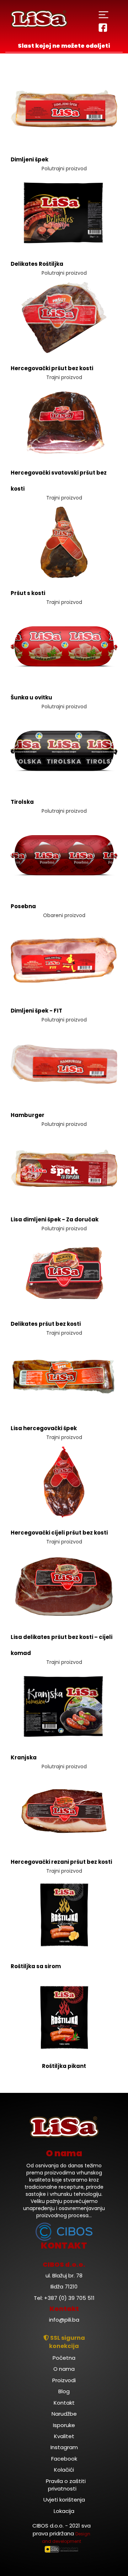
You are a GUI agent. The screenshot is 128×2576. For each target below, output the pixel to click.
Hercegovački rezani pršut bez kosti (61, 1862)
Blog (64, 2391)
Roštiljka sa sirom (36, 1966)
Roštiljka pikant (64, 2066)
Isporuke (64, 2425)
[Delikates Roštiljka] (64, 213)
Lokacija (64, 2511)
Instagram (64, 2447)
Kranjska (24, 1757)
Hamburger (28, 1115)
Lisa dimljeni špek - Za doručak (55, 1219)
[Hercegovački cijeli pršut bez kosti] (64, 1481)
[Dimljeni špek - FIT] (64, 959)
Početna (64, 2358)
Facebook (64, 2459)
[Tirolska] (64, 751)
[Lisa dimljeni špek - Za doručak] (64, 1168)
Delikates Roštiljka (37, 264)
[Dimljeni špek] (64, 108)
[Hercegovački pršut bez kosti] (64, 317)
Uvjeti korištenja (64, 2500)
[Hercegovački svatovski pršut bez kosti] (64, 421)
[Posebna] (64, 855)
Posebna (23, 906)
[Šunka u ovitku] (64, 646)
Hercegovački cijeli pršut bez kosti (59, 1533)
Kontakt (64, 2403)
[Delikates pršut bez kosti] (64, 1273)
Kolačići (64, 2470)
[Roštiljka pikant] (64, 2018)
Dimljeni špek (30, 159)
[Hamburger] (64, 1064)
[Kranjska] (64, 1706)
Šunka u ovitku (31, 697)
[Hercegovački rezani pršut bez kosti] (64, 1811)
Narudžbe (64, 2414)
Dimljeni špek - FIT (36, 1011)
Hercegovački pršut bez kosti (52, 368)
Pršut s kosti (28, 593)
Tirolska (22, 802)
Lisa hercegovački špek (44, 1428)
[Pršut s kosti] (64, 542)
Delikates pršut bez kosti (46, 1324)
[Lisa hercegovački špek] (64, 1377)
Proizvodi (64, 2380)
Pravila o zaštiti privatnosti (66, 2485)
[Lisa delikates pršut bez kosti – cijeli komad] (64, 1586)
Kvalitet (64, 2436)
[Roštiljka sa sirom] (64, 1915)
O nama (64, 2369)
